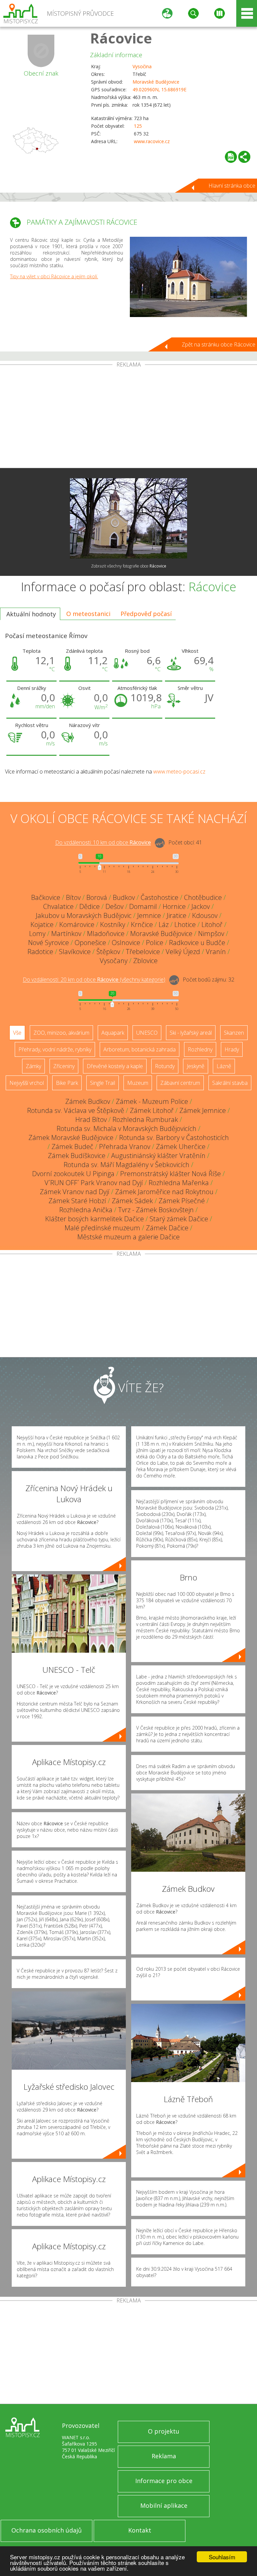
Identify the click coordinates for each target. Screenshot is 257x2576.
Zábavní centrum (180, 1083)
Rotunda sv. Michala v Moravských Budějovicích (126, 1128)
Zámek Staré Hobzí (77, 1201)
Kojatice (42, 924)
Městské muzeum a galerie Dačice (128, 1237)
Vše (17, 1033)
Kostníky (113, 924)
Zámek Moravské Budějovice (71, 1138)
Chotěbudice (203, 897)
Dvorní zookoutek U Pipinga (73, 1174)
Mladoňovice (106, 934)
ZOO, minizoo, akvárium (61, 1033)
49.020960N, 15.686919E (159, 89)
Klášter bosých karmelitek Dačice (95, 1219)
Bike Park (67, 1083)
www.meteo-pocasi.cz (179, 771)
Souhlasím (222, 2557)
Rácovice (121, 38)
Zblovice (145, 961)
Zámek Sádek (132, 1201)
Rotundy (165, 1066)
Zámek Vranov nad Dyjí (75, 1192)
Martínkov (66, 934)
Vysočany (114, 961)
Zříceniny (64, 1066)
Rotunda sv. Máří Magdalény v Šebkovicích (126, 1165)
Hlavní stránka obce (232, 186)
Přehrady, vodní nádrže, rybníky (55, 1049)
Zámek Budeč (72, 1147)
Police (155, 943)
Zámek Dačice (167, 1228)
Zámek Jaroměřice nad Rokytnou (164, 1192)
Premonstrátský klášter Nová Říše (170, 1174)
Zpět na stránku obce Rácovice (219, 344)
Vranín (216, 952)
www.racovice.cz (152, 141)
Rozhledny (200, 1049)
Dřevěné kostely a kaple (115, 1066)
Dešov (114, 906)
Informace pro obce (164, 2481)
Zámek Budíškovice (77, 1156)
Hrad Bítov (91, 1119)
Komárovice (77, 924)
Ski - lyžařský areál (191, 1033)
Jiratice (177, 915)
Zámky (33, 1066)
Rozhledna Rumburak (145, 1119)
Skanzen (234, 1033)
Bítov (73, 897)
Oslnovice (126, 943)
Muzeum (138, 1083)
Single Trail (103, 1083)
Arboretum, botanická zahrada (140, 1049)
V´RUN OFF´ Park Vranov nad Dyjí (94, 1183)
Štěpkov (108, 952)
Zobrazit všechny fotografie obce (129, 566)
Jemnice (149, 915)
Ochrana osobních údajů (47, 2530)
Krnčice (142, 924)
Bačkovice (46, 897)
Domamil (143, 906)
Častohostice (159, 897)
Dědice (90, 906)
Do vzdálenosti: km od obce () (94, 980)
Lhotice (185, 924)
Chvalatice (58, 906)
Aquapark (113, 1033)
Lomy (37, 934)
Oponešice (90, 943)
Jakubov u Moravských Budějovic (84, 915)
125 (138, 126)
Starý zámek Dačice (179, 1219)
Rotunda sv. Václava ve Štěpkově (76, 1110)
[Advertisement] (128, 418)
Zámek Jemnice (203, 1110)
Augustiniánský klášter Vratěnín (158, 1156)
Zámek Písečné (182, 1201)
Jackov (201, 906)
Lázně (224, 1066)
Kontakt (140, 2530)
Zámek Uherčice (181, 1147)
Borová (97, 897)
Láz (164, 924)
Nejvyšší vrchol (27, 1083)
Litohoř (212, 924)
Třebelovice (143, 952)
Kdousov (205, 915)
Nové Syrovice (49, 943)
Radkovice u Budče (197, 943)
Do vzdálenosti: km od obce (103, 843)
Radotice (40, 952)
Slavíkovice (75, 952)
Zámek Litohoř (152, 1110)
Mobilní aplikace (164, 2505)
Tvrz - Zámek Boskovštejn (156, 1210)
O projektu (164, 2431)
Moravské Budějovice (156, 82)
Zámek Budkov (88, 1101)
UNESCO (147, 1033)
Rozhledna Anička (86, 1210)
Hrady (232, 1049)
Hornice (174, 906)
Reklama (164, 2456)
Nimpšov (211, 934)
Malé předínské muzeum (102, 1228)
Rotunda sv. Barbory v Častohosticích (174, 1138)
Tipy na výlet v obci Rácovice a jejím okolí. (54, 276)
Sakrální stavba (230, 1083)
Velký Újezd (183, 952)
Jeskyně (196, 1066)
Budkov (124, 897)
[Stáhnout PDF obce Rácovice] (231, 157)
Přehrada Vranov (125, 1147)
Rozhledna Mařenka (179, 1183)
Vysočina (142, 66)
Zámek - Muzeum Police (152, 1101)
